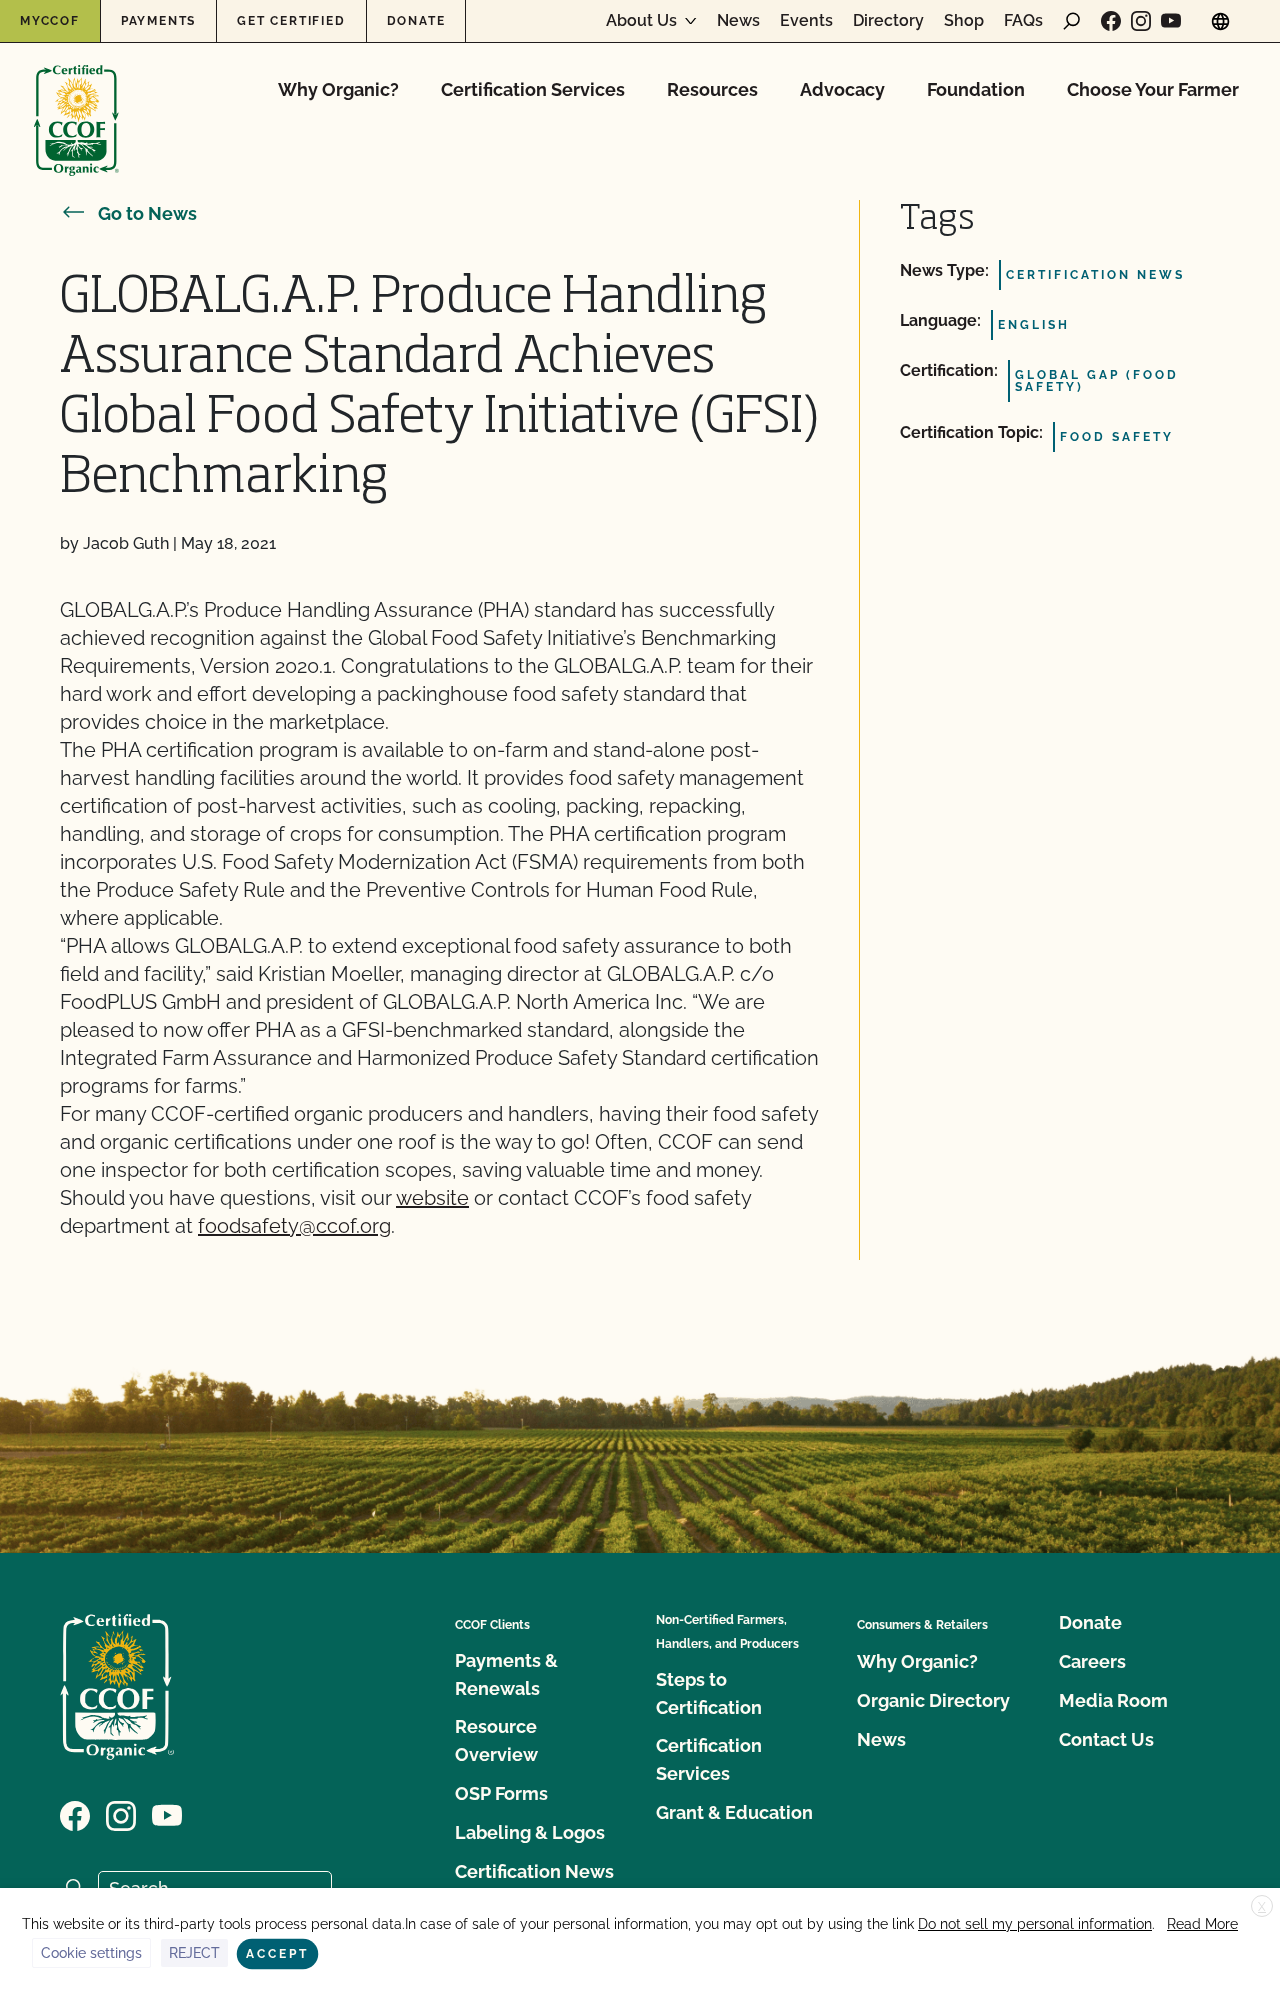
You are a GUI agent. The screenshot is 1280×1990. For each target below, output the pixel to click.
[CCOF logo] (76, 99)
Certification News (534, 1871)
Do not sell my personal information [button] (1035, 1924)
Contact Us (1106, 1739)
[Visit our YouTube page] (1171, 21)
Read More (1202, 1924)
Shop (964, 21)
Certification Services (533, 89)
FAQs (1023, 21)
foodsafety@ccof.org (294, 1226)
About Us (641, 21)
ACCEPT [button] (277, 1954)
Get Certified (291, 21)
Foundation (976, 89)
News (738, 21)
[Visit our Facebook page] (1111, 21)
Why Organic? (338, 89)
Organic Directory (933, 1700)
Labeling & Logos (530, 1832)
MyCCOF (50, 21)
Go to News (147, 213)
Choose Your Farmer (1153, 89)
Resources (712, 89)
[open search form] (1072, 21)
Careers (1092, 1661)
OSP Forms (501, 1793)
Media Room (1113, 1700)
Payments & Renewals (506, 1674)
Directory (888, 21)
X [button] (1262, 1907)
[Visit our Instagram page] (1141, 21)
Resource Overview (496, 1740)
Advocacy (842, 89)
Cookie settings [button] (91, 1953)
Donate (416, 21)
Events (806, 21)
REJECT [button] (194, 1953)
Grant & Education (734, 1812)
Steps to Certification (709, 1693)
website (432, 1198)
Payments (158, 21)
